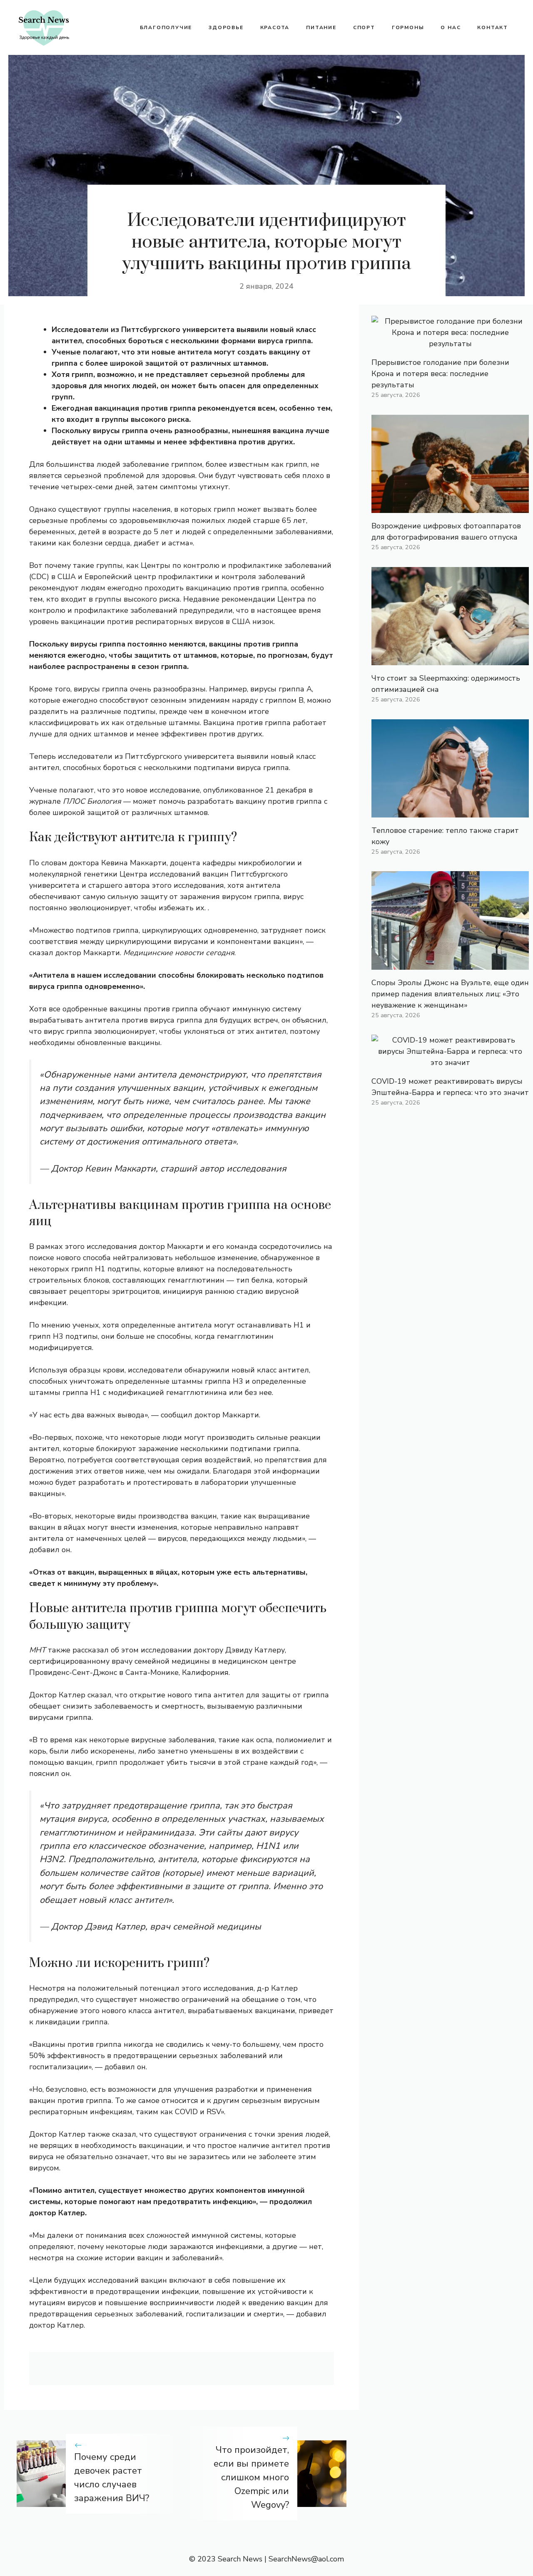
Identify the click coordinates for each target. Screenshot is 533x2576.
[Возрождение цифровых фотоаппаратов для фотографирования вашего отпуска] (450, 507)
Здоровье (226, 27)
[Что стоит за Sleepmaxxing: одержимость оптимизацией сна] (450, 659)
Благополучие (166, 27)
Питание (321, 27)
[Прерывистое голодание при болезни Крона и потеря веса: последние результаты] (450, 344)
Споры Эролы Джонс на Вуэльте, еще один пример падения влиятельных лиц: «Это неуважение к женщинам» (450, 994)
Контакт (493, 27)
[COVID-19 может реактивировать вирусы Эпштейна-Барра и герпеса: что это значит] (450, 1063)
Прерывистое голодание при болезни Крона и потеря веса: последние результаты (440, 374)
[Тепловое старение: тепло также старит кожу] (450, 812)
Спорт (364, 27)
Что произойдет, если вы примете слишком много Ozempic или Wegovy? (251, 2477)
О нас (451, 27)
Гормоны (408, 27)
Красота (275, 27)
